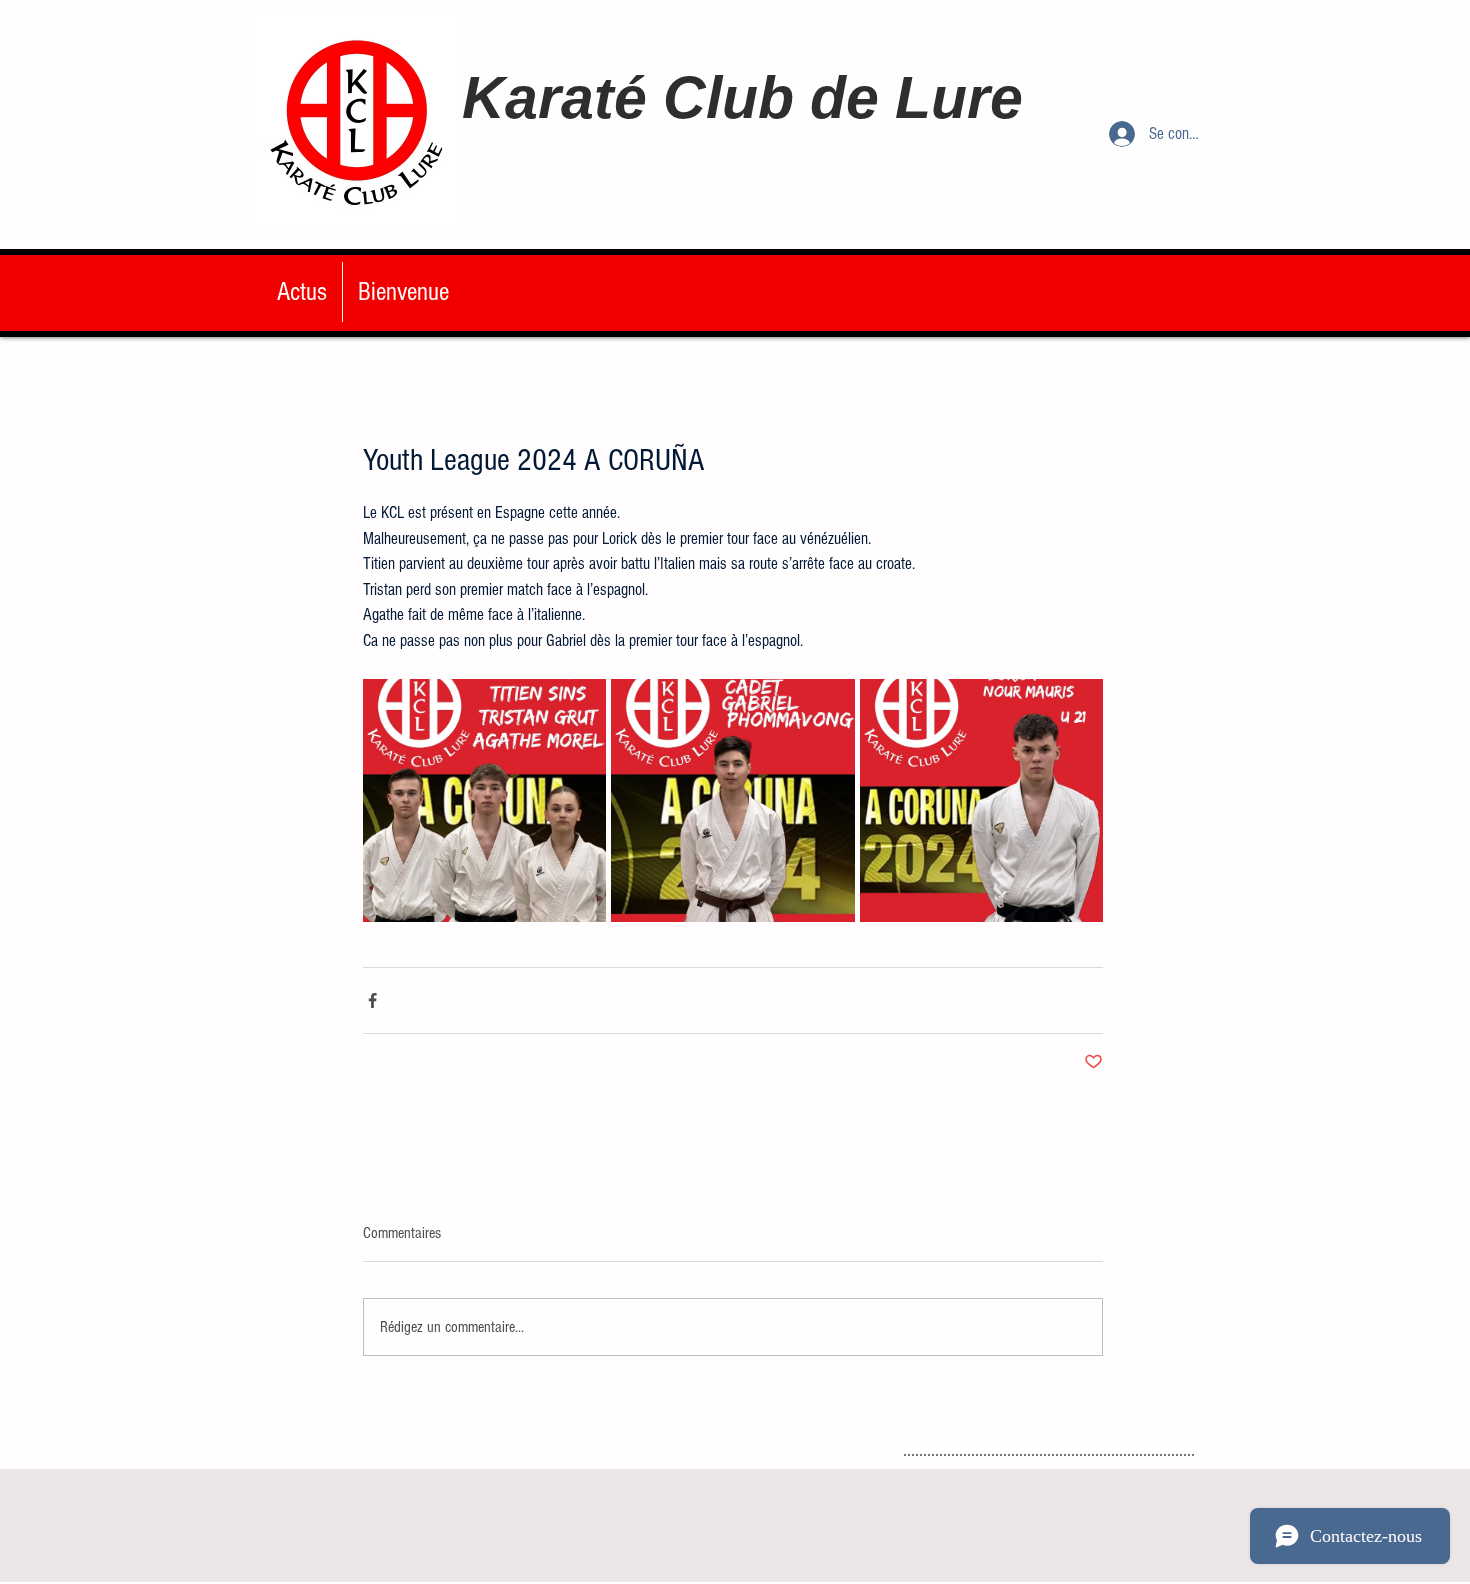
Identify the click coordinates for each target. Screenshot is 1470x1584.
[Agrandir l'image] (484, 800)
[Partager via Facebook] (372, 1000)
